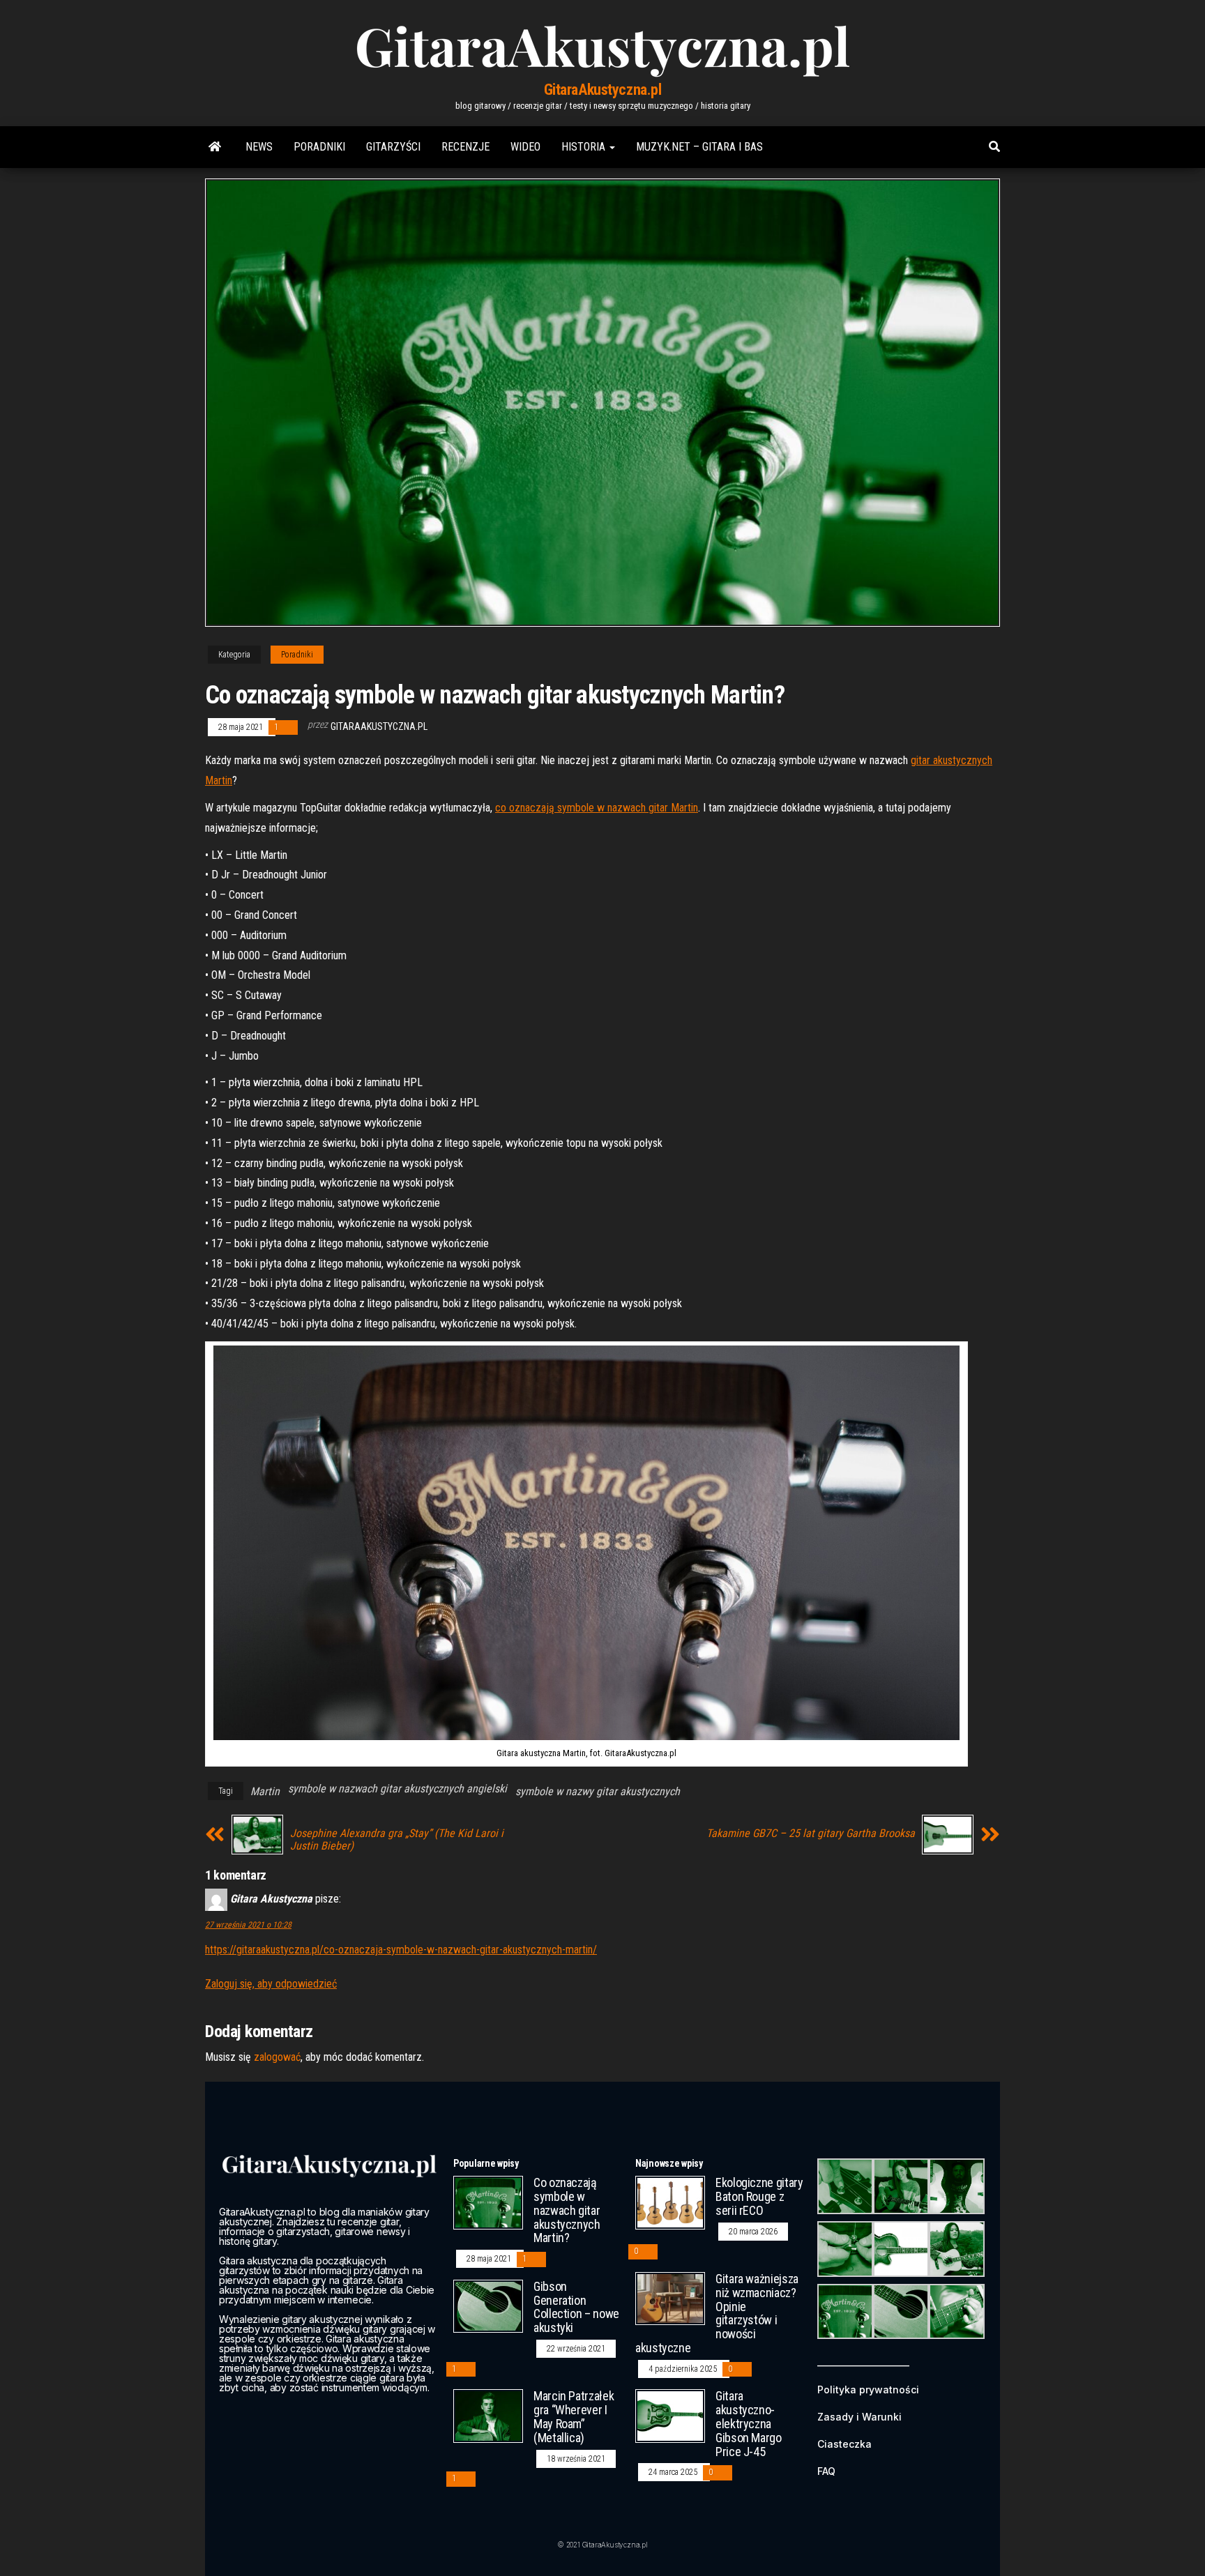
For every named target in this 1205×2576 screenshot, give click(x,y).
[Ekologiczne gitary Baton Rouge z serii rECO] (670, 2202)
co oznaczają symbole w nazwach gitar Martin (597, 808)
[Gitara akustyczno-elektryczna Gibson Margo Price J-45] (670, 2415)
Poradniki (319, 147)
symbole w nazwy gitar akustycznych (598, 1791)
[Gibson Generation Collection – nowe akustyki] (488, 2305)
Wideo (525, 147)
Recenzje (465, 147)
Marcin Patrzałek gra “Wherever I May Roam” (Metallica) (574, 2416)
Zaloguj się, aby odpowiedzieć (271, 1984)
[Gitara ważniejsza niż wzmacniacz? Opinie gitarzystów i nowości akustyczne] (670, 2297)
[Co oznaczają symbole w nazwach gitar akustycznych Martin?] (488, 2202)
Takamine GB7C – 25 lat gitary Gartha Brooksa (811, 1834)
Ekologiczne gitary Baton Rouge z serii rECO (759, 2196)
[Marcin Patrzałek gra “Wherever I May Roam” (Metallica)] (488, 2415)
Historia (585, 147)
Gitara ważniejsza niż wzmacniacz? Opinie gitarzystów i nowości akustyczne (717, 2313)
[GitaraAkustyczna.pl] (215, 147)
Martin (265, 1791)
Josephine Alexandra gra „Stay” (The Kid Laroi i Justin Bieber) (397, 1840)
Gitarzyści (393, 147)
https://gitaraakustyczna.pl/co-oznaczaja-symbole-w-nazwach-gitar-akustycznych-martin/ (401, 1950)
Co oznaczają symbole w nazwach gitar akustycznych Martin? (567, 2210)
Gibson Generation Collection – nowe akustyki (576, 2307)
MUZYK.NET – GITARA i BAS (699, 147)
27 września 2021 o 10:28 (248, 1925)
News (259, 147)
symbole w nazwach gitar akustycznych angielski (397, 1789)
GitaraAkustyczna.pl (603, 90)
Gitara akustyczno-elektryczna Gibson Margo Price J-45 (749, 2423)
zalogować (277, 2057)
